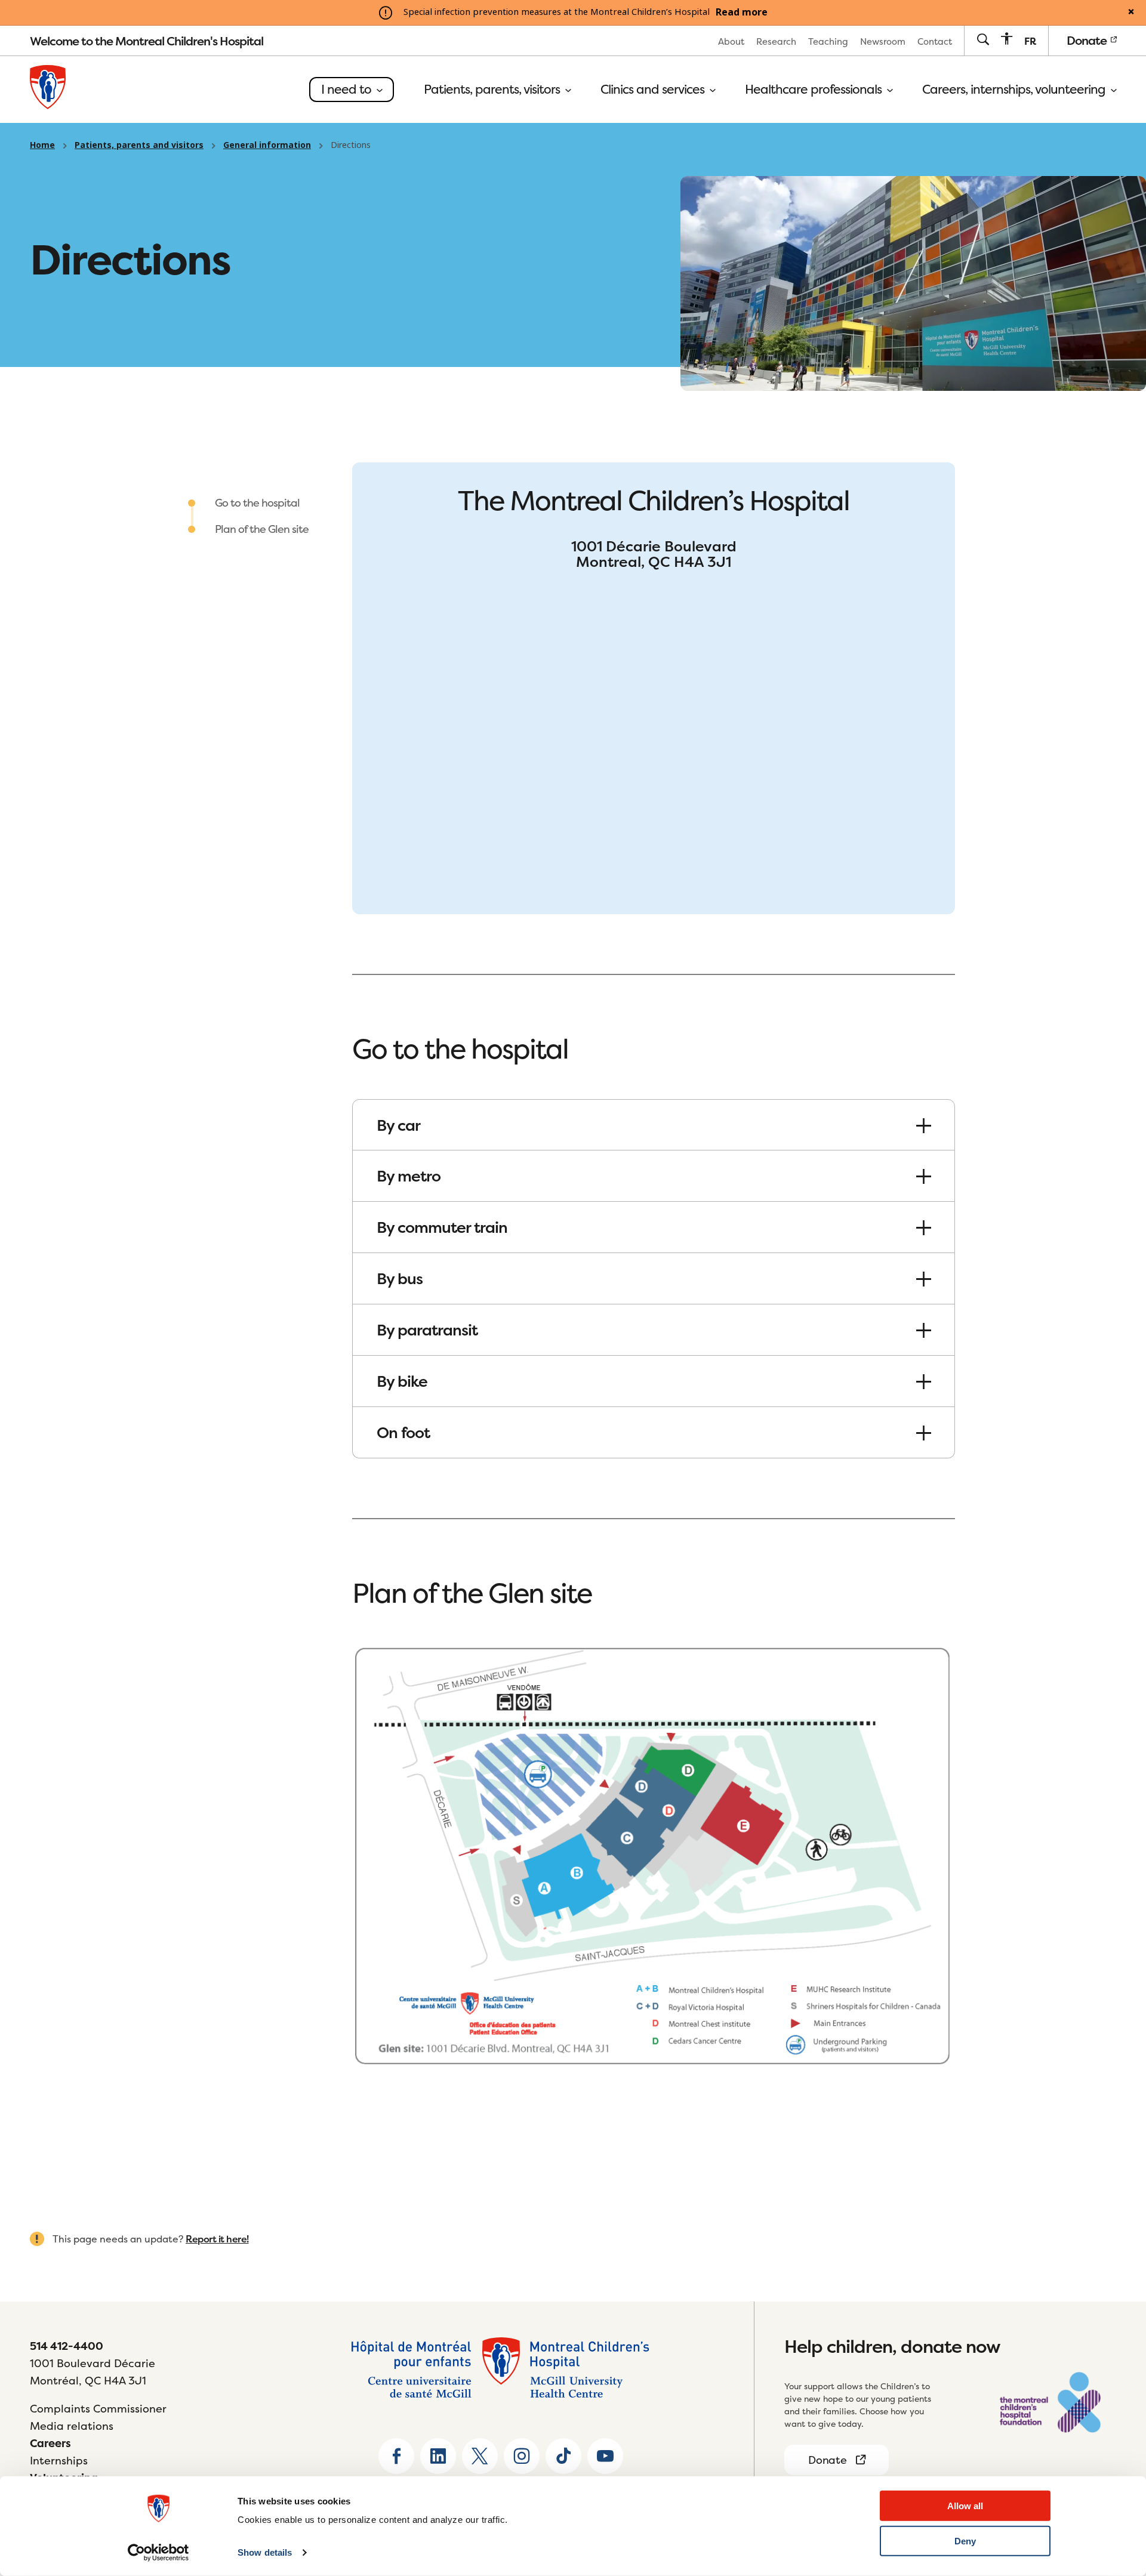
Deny (965, 2541)
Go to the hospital (257, 503)
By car (398, 1125)
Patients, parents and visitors (139, 145)
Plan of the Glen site (262, 529)
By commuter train (442, 1227)
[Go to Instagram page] (522, 2456)
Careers (50, 2443)
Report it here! (217, 2239)
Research (776, 41)
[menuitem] (731, 41)
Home (42, 145)
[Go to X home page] (480, 2456)
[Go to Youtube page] (605, 2456)
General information (267, 145)
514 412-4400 (67, 2346)
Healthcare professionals (815, 90)
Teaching (828, 41)
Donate (1088, 40)
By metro (409, 1176)
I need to (348, 89)
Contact (935, 41)
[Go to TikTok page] (563, 2456)
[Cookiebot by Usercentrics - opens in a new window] (158, 2553)
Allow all (965, 2506)
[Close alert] (1131, 13)
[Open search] (983, 40)
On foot (403, 1432)
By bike (402, 1381)
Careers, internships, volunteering (1015, 90)
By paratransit (427, 1330)
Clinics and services (654, 90)
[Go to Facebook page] (396, 2456)
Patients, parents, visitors (493, 90)
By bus (400, 1278)
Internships (59, 2461)
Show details (265, 2552)
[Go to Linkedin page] (438, 2456)
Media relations (72, 2426)
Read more (742, 13)
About (731, 41)
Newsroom (883, 41)
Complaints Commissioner (98, 2409)
